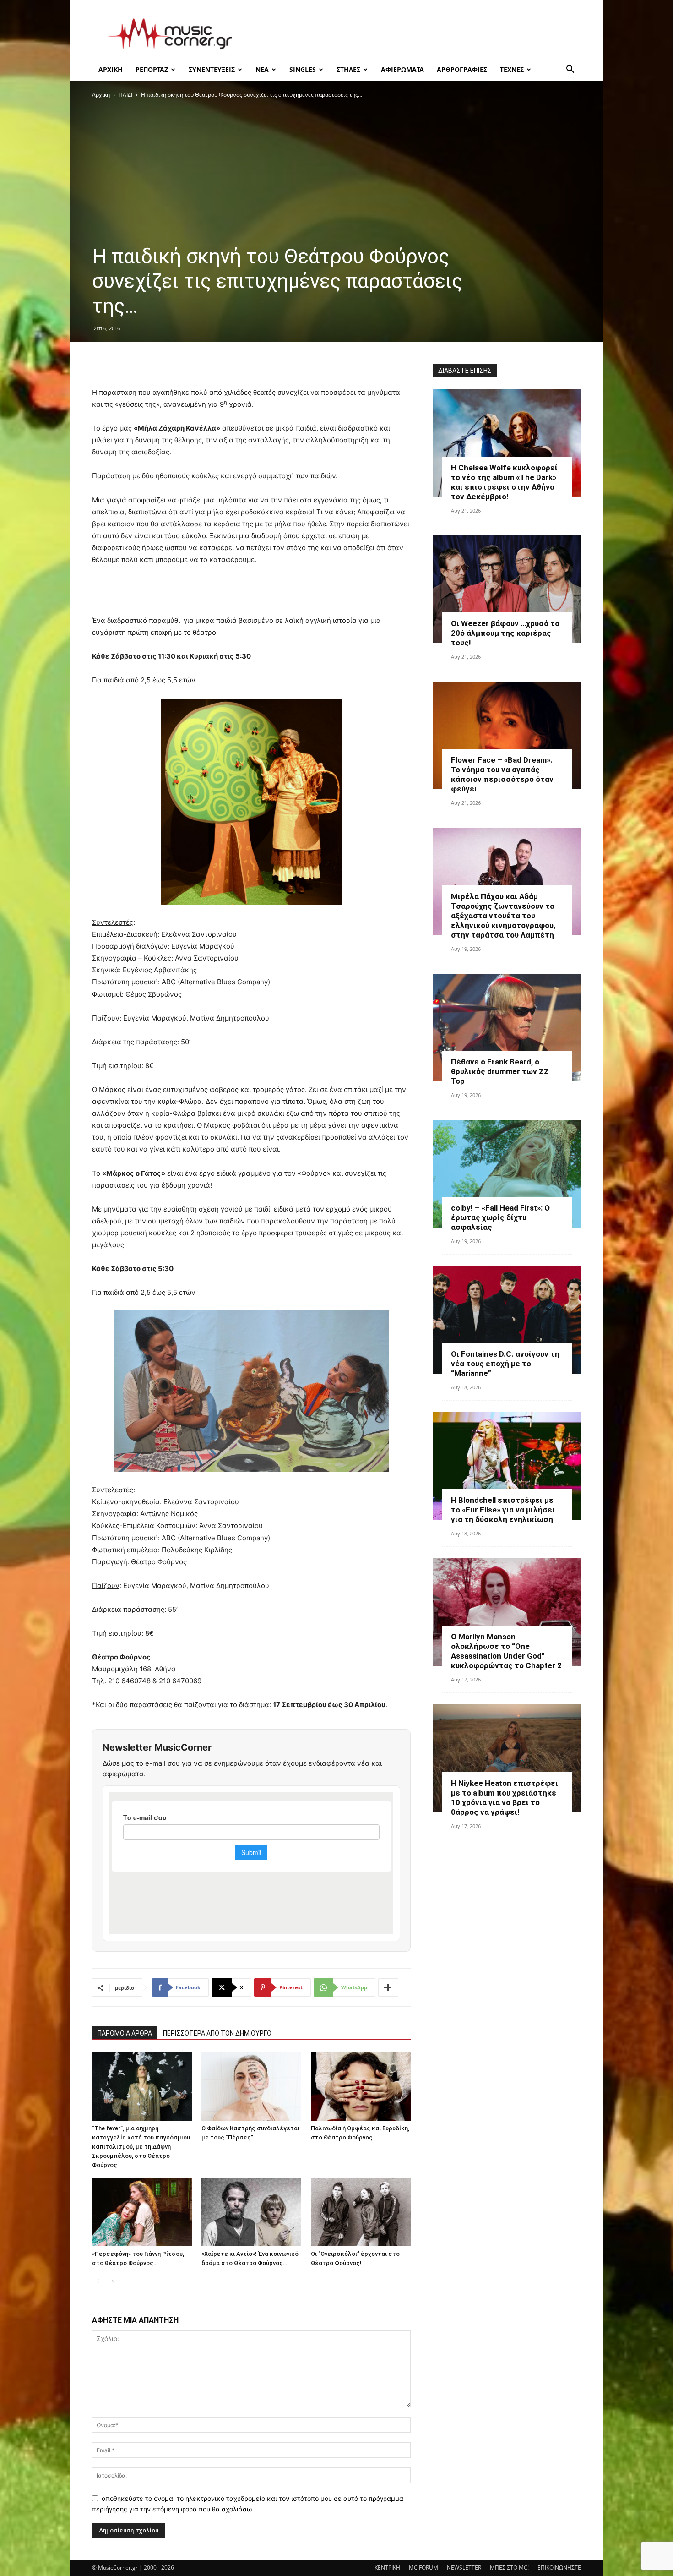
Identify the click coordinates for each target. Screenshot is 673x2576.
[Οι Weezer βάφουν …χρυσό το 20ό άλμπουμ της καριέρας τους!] (507, 589)
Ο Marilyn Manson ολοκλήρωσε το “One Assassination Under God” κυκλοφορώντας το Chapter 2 (506, 1651)
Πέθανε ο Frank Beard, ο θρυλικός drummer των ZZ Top (500, 1071)
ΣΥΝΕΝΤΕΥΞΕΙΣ (212, 69)
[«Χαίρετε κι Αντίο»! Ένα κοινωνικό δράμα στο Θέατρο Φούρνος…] (251, 2212)
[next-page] (112, 2281)
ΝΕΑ (262, 69)
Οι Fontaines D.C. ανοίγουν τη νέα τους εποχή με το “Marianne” (505, 1364)
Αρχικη (111, 69)
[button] (570, 70)
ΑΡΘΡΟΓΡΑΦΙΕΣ (462, 69)
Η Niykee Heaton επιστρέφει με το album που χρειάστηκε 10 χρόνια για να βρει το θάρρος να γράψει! (505, 1798)
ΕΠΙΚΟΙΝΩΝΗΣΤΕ (559, 2568)
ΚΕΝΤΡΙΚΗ (387, 2568)
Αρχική (101, 95)
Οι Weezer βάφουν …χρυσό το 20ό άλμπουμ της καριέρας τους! (505, 633)
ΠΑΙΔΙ (125, 95)
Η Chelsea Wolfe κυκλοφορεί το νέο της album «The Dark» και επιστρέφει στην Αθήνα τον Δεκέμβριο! (504, 482)
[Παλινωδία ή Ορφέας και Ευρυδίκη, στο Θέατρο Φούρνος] (361, 2086)
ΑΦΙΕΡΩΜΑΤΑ (402, 69)
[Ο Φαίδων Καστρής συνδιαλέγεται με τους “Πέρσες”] (251, 2086)
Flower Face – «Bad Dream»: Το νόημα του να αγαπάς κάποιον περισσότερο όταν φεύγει (502, 774)
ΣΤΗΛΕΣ (348, 69)
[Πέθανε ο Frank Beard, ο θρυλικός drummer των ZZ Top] (507, 1028)
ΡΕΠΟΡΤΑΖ (152, 69)
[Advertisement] (414, 34)
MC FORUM (423, 2568)
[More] (388, 1987)
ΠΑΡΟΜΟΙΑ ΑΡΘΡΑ (125, 2033)
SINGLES (303, 69)
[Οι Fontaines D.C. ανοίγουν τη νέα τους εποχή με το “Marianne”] (507, 1320)
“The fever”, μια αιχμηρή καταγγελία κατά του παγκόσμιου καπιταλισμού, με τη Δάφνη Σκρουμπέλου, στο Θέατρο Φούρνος (141, 2147)
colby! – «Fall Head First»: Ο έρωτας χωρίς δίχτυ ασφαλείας (500, 1217)
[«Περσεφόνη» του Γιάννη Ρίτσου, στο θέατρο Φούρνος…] (142, 2212)
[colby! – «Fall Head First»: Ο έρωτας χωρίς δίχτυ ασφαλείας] (507, 1174)
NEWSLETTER (464, 2568)
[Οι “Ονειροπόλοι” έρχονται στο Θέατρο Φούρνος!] (361, 2212)
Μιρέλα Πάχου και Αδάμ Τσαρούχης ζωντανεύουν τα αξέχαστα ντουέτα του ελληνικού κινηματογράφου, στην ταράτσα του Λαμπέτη (503, 916)
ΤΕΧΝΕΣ (512, 69)
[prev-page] (98, 2281)
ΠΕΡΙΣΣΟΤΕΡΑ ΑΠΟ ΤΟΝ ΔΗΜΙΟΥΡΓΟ (217, 2033)
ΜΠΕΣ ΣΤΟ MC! (509, 2568)
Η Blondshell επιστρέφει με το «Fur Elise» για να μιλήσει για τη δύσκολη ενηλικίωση (503, 1510)
